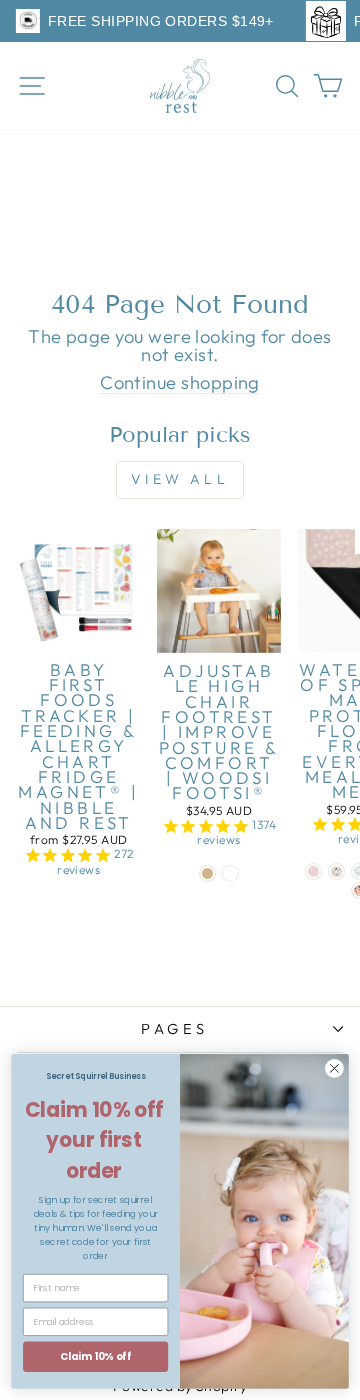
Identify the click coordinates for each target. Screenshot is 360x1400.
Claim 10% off (95, 1356)
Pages (174, 1028)
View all (180, 479)
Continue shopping (180, 383)
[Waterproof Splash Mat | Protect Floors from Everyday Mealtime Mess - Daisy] (313, 871)
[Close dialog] (335, 1069)
